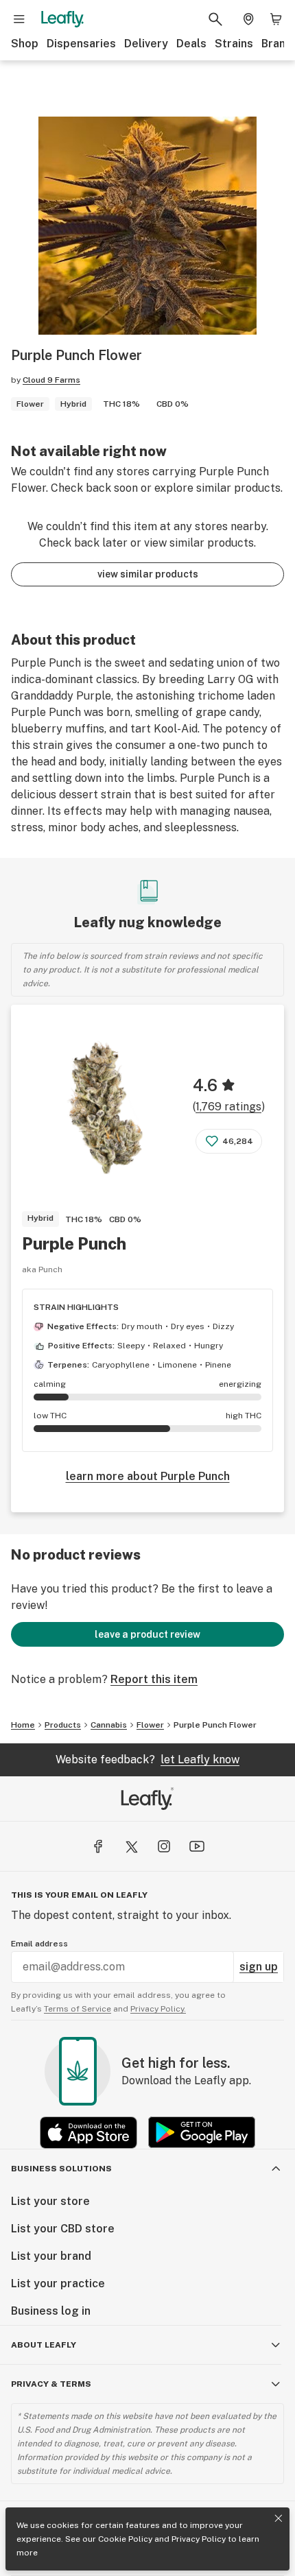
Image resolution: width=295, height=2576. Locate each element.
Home (23, 1725)
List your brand (51, 2256)
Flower (150, 1725)
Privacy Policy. (158, 2009)
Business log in (51, 2311)
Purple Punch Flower (215, 1725)
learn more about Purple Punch (148, 1476)
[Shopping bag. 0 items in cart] (276, 19)
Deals (191, 44)
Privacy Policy (199, 2539)
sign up (259, 1967)
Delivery (146, 44)
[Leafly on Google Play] (202, 2133)
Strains (234, 44)
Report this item (154, 1679)
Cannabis (109, 1725)
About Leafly (44, 2345)
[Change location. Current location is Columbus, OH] (248, 19)
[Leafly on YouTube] (197, 1846)
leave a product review (147, 1634)
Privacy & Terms (51, 2384)
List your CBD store (63, 2229)
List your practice (58, 2283)
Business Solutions (61, 2169)
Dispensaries (81, 44)
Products (63, 1725)
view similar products (148, 574)
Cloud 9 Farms (51, 380)
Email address (39, 1944)
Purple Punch (74, 1243)
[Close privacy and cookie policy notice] (279, 2518)
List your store (50, 2201)
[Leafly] (62, 19)
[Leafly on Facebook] (98, 1846)
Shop (25, 44)
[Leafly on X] (131, 1846)
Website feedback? (147, 1760)
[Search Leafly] (215, 19)
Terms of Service (78, 2009)
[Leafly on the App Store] (88, 2133)
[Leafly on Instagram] (164, 1846)
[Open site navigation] (19, 19)
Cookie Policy (125, 2539)
